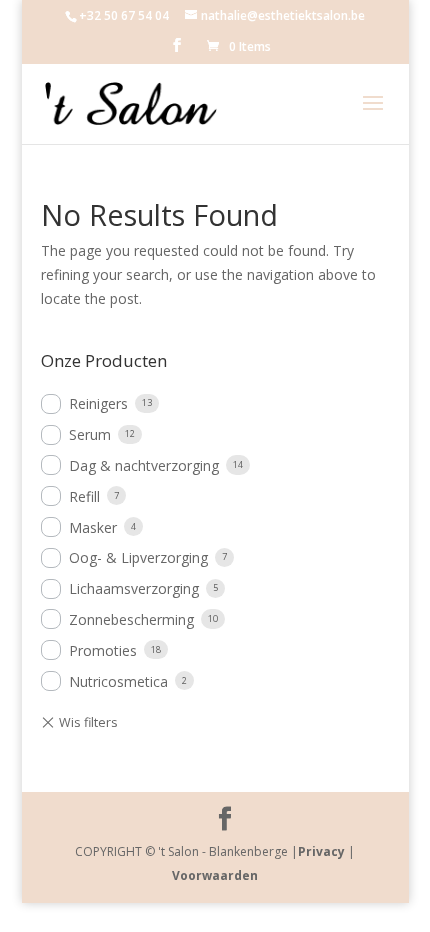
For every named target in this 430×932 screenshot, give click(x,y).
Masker (93, 527)
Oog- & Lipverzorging (138, 557)
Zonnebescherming (131, 619)
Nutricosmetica (118, 681)
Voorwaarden (215, 875)
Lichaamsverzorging (134, 588)
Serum (90, 434)
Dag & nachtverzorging (144, 465)
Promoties (103, 650)
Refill (84, 496)
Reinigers (98, 403)
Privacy (321, 851)
